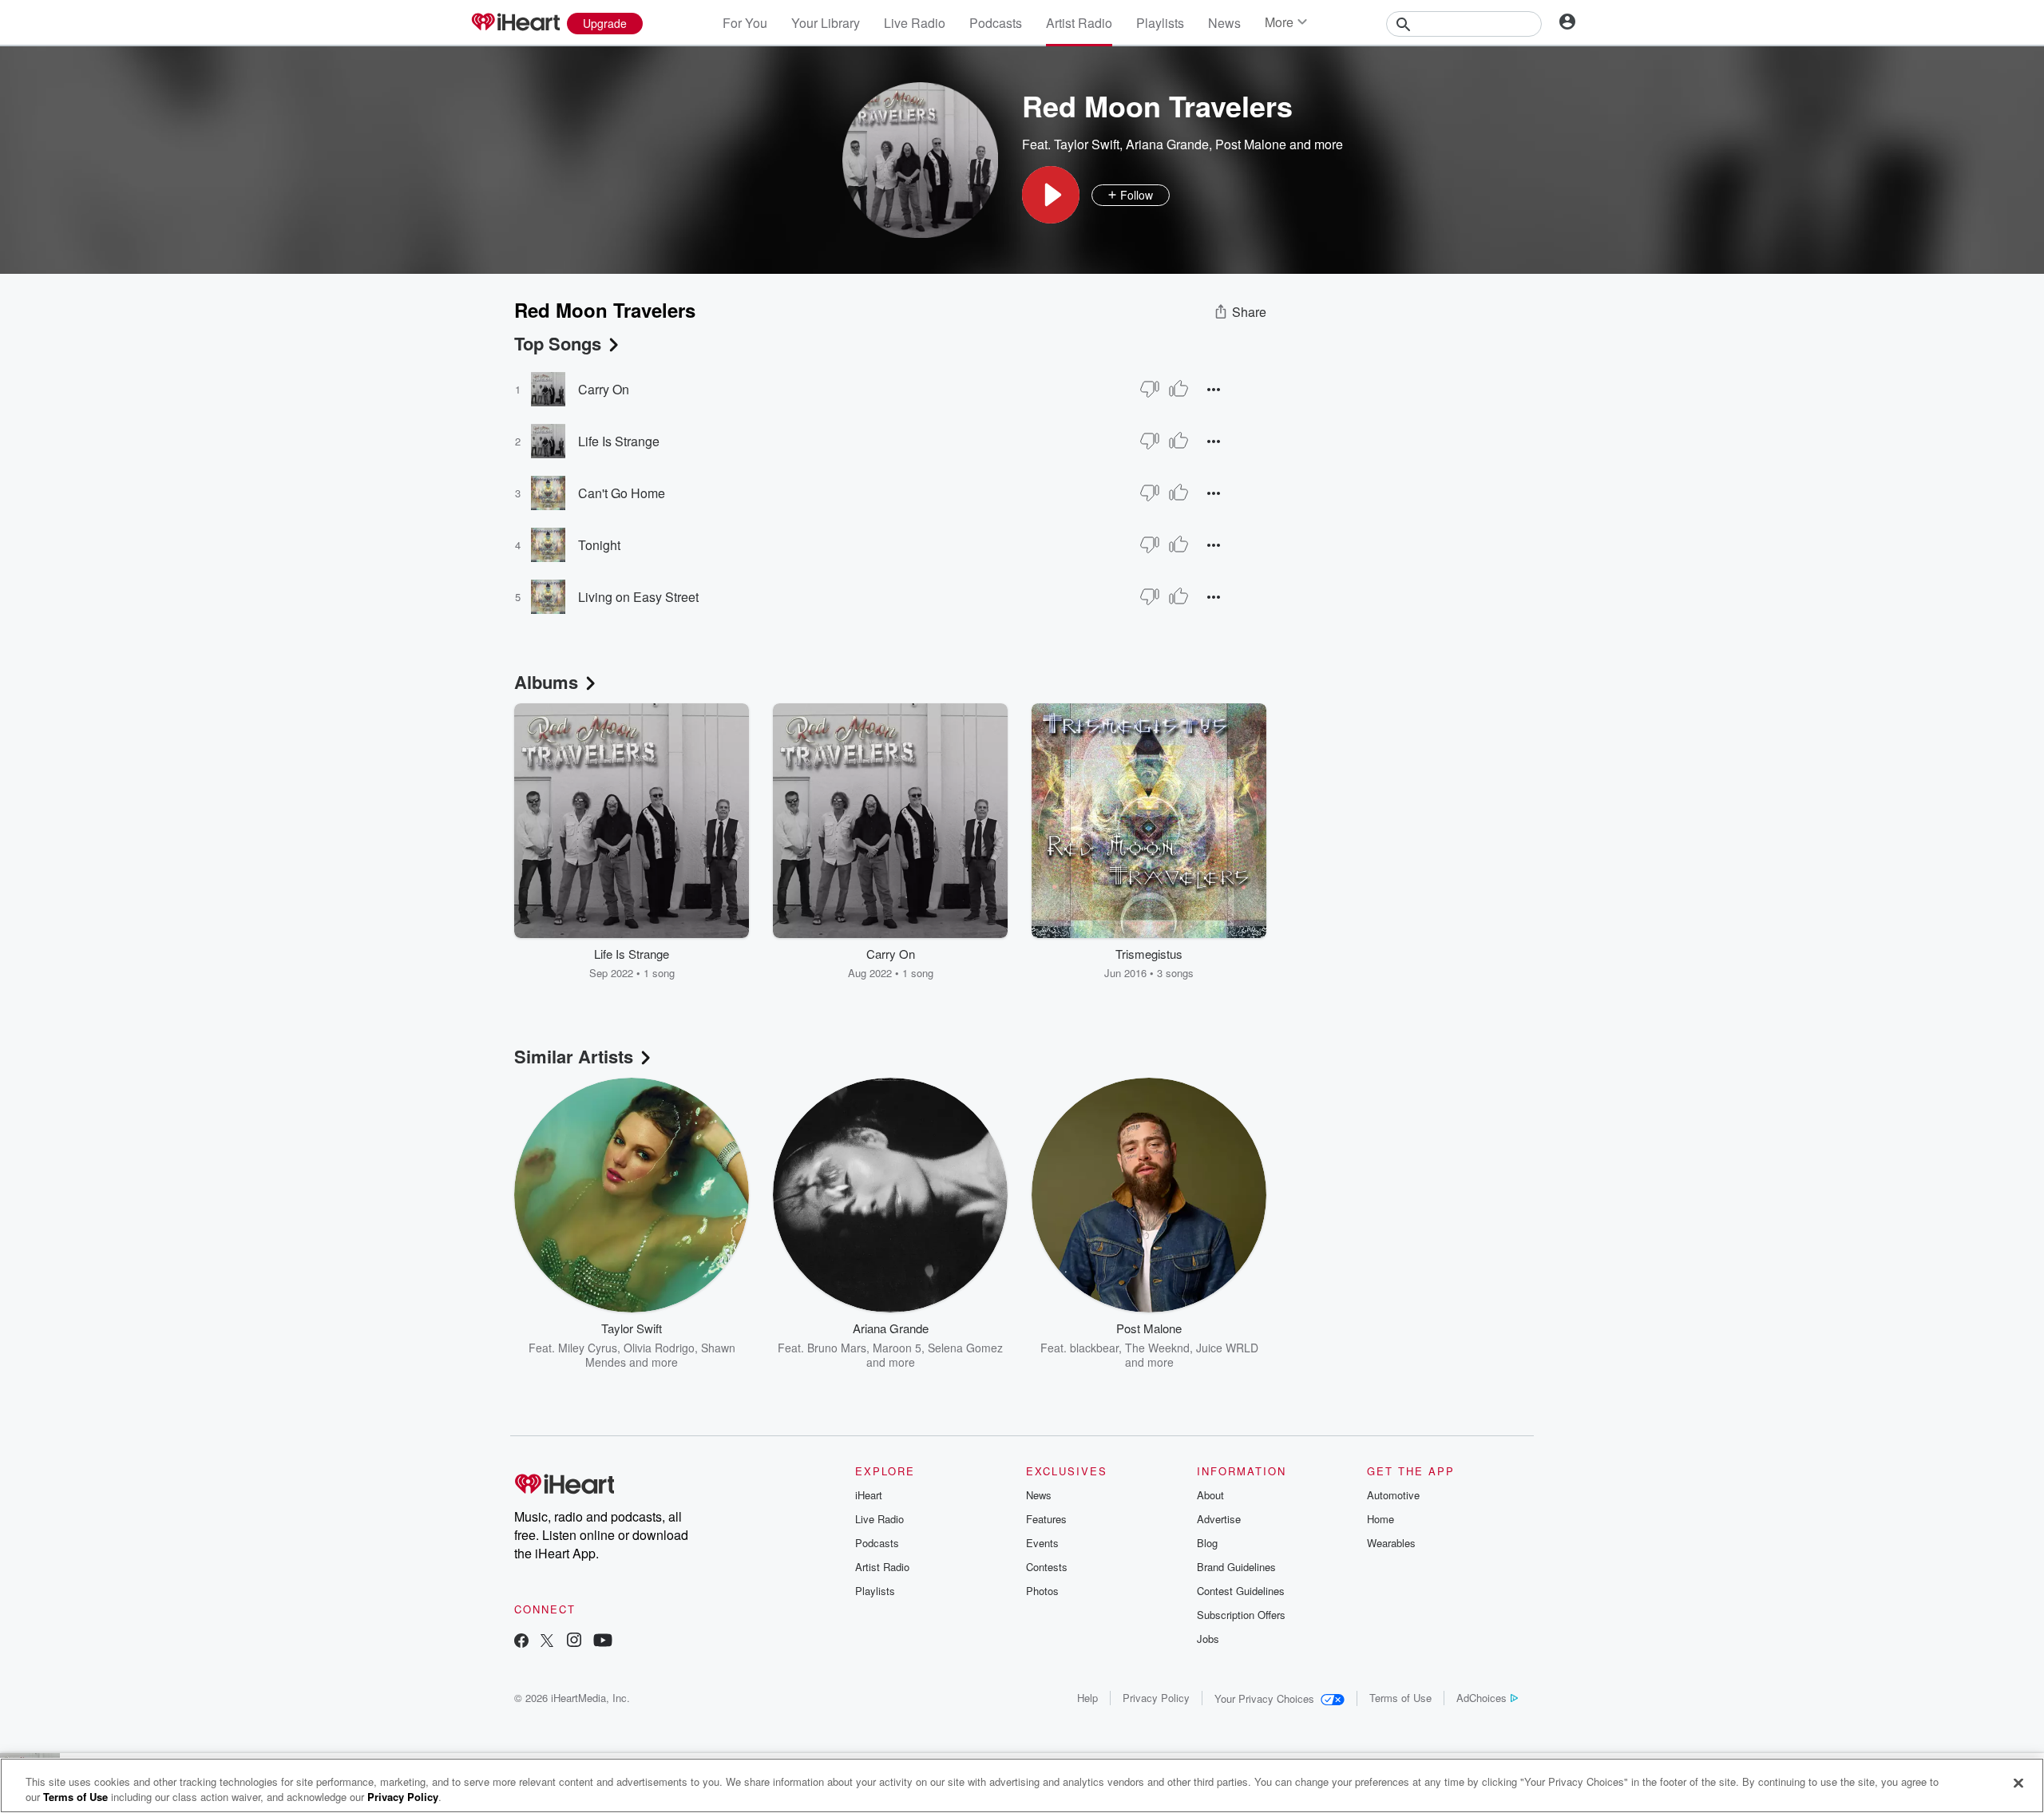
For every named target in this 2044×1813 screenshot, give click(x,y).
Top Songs (558, 343)
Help (1087, 1698)
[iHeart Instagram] (574, 1642)
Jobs (1208, 1639)
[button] (1051, 195)
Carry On (604, 389)
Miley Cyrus (588, 1348)
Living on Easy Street (638, 597)
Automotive (1393, 1495)
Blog (1207, 1543)
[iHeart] (515, 23)
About (1210, 1495)
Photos (1042, 1591)
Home (1380, 1519)
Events (1042, 1543)
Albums (546, 682)
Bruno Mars (837, 1348)
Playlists (1160, 23)
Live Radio (915, 23)
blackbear (1094, 1348)
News (1224, 23)
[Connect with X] (547, 1642)
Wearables (1391, 1543)
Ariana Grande (1167, 144)
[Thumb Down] (1150, 389)
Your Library (826, 23)
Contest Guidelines (1241, 1591)
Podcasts (996, 23)
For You (745, 23)
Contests (1047, 1567)
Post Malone (1251, 144)
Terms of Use (1400, 1698)
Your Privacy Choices (1264, 1698)
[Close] (2018, 1783)
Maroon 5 (897, 1348)
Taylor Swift (1087, 144)
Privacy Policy (1156, 1698)
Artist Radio (1079, 23)
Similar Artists (574, 1056)
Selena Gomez (965, 1348)
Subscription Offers (1241, 1615)
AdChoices (1482, 1698)
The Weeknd (1157, 1348)
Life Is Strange (619, 441)
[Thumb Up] (1178, 389)
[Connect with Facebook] (521, 1642)
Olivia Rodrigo (659, 1348)
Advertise (1219, 1519)
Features (1046, 1519)
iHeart (869, 1495)
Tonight (599, 545)
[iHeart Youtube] (603, 1642)
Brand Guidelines (1236, 1567)
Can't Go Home (622, 493)
